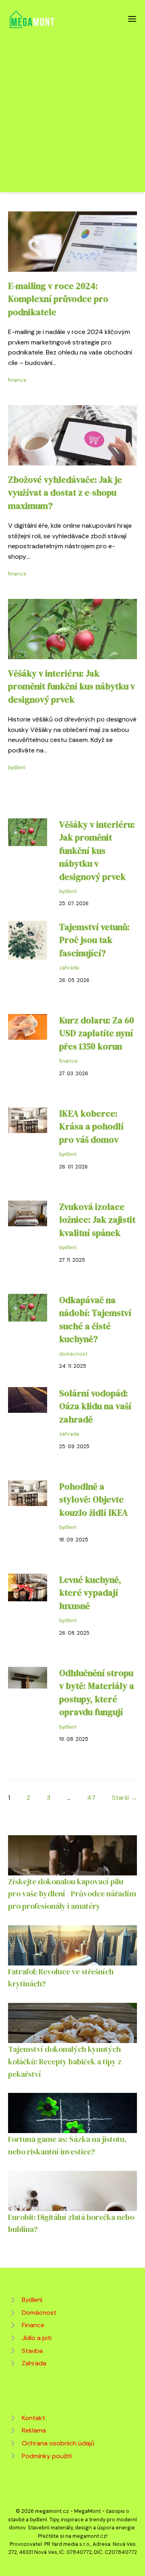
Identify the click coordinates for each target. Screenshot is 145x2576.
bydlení (17, 767)
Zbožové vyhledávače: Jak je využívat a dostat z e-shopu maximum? (65, 493)
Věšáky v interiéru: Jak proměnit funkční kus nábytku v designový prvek (71, 687)
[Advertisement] (72, 106)
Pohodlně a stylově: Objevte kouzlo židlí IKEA (93, 1500)
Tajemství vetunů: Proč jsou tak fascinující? (94, 940)
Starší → (124, 1798)
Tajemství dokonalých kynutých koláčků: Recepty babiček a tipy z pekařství (65, 2061)
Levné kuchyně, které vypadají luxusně (90, 1593)
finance (17, 380)
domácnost (73, 1354)
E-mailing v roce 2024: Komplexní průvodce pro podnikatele (58, 299)
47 (91, 1798)
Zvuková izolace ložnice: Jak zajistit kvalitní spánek (97, 1220)
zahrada (69, 968)
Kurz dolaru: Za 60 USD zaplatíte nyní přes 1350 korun (97, 1033)
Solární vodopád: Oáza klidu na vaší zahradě (95, 1406)
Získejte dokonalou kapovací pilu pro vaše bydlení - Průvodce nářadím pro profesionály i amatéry (72, 1894)
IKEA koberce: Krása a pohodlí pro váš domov (91, 1127)
